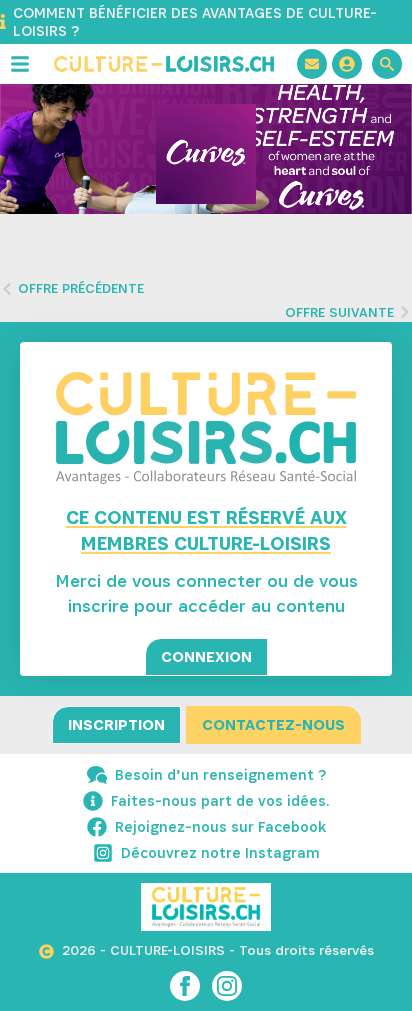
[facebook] (185, 986)
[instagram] (227, 986)
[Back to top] (362, 961)
